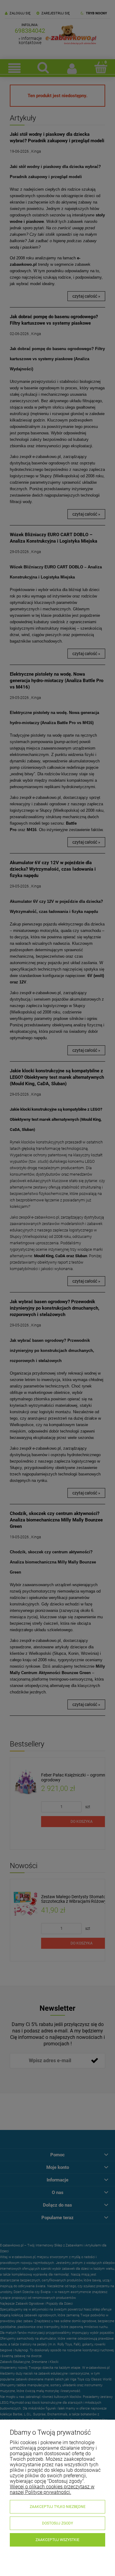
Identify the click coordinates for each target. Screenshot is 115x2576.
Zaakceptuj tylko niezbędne (58, 2507)
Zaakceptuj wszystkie (57, 2540)
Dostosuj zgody (57, 2523)
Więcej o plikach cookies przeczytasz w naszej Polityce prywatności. (52, 2489)
